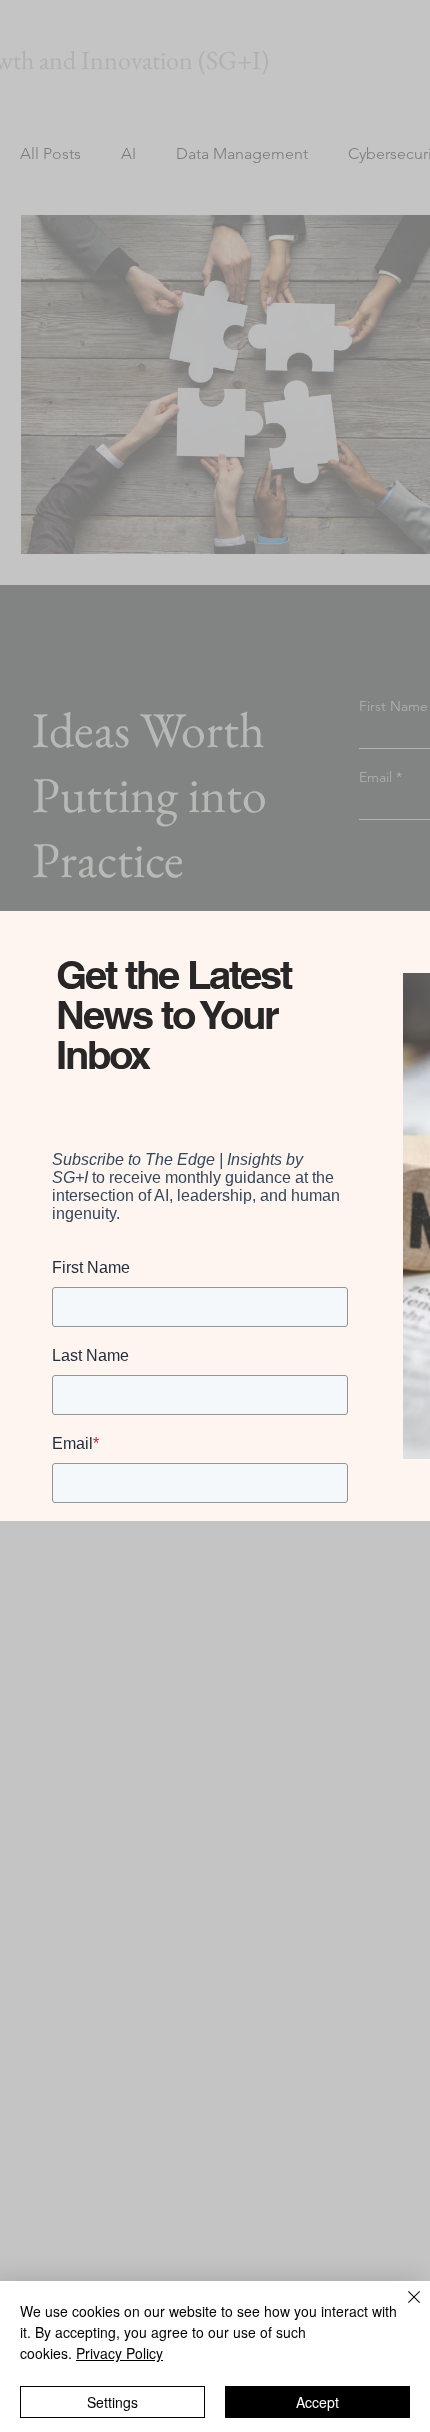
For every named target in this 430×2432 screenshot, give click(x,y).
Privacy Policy (119, 2353)
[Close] (402, 2309)
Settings (112, 2402)
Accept (317, 2402)
